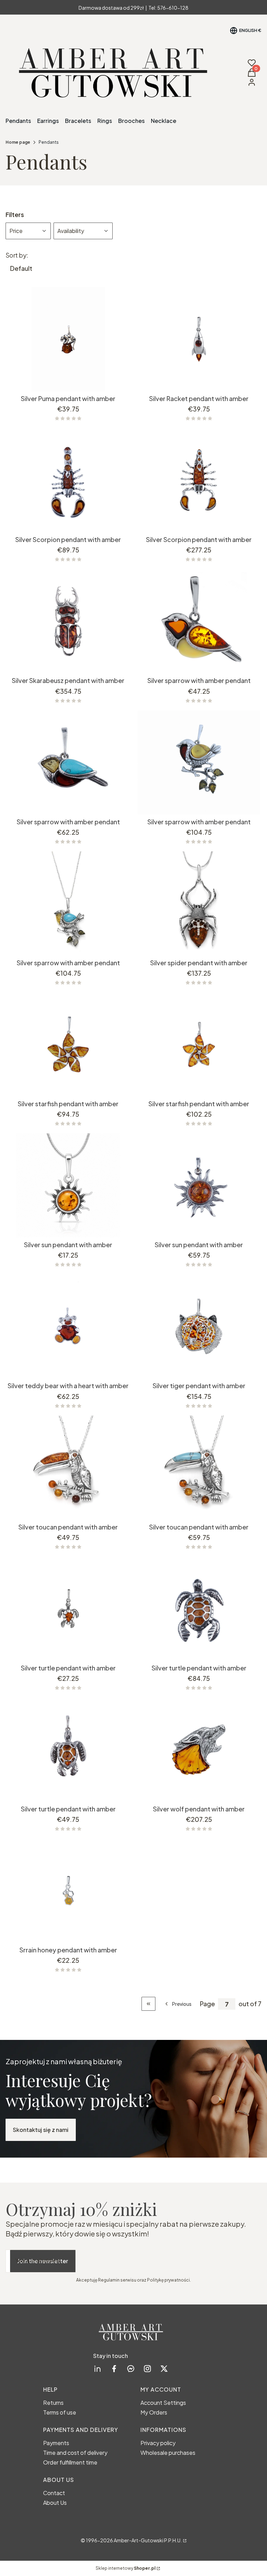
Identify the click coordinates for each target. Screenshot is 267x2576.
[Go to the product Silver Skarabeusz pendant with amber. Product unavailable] (68, 621)
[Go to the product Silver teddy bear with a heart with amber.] (68, 1326)
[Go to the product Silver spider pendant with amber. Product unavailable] (199, 903)
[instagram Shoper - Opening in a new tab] (147, 2369)
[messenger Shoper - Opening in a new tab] (131, 2369)
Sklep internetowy (126, 2568)
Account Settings (163, 2403)
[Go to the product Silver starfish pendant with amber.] (199, 1044)
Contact (54, 2493)
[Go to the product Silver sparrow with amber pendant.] (68, 762)
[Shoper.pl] (184, 2540)
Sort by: (17, 255)
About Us (55, 2503)
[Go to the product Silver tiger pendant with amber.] (199, 1326)
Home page (18, 142)
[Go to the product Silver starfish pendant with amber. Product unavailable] (68, 1044)
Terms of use (60, 2412)
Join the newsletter (43, 2261)
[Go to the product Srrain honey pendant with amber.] (68, 1891)
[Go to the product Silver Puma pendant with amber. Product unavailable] (68, 339)
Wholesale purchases (168, 2453)
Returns (53, 2403)
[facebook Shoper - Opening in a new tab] (114, 2369)
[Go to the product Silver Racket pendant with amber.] (199, 339)
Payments (56, 2443)
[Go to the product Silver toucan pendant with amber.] (68, 1468)
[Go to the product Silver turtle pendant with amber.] (68, 1609)
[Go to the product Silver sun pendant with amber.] (68, 1185)
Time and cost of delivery (75, 2453)
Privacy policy (158, 2443)
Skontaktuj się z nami (41, 2130)
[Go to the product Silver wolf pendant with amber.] (199, 1750)
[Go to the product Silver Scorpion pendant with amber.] (68, 480)
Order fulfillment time (70, 2462)
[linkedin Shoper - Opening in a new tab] (97, 2369)
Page (207, 2004)
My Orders (154, 2412)
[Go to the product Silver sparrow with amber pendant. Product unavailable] (199, 621)
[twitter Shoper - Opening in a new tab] (164, 2369)
